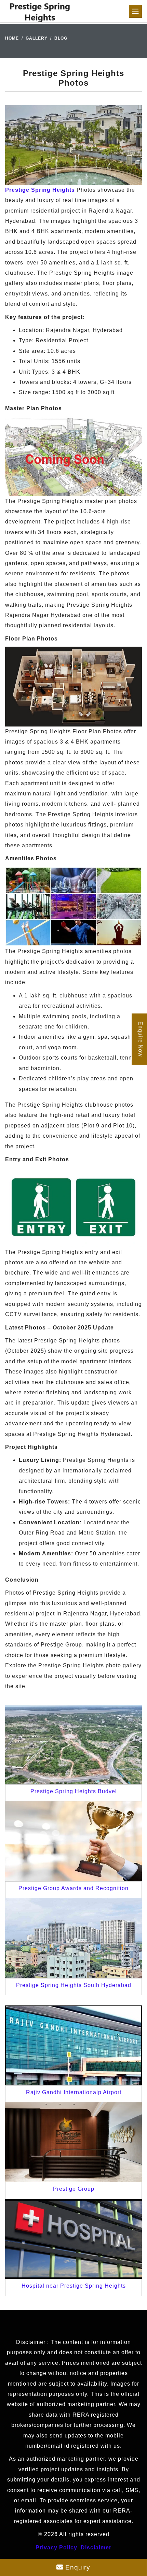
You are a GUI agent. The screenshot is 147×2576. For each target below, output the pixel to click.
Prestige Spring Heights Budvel (74, 1791)
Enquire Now (140, 1039)
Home (12, 38)
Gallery (37, 38)
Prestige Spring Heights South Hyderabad (74, 1985)
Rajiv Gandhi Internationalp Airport (74, 2092)
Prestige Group (74, 2189)
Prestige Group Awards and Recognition (73, 1888)
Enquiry (77, 2567)
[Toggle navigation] (135, 11)
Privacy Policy (56, 2548)
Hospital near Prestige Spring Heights (74, 2286)
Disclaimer (96, 2548)
